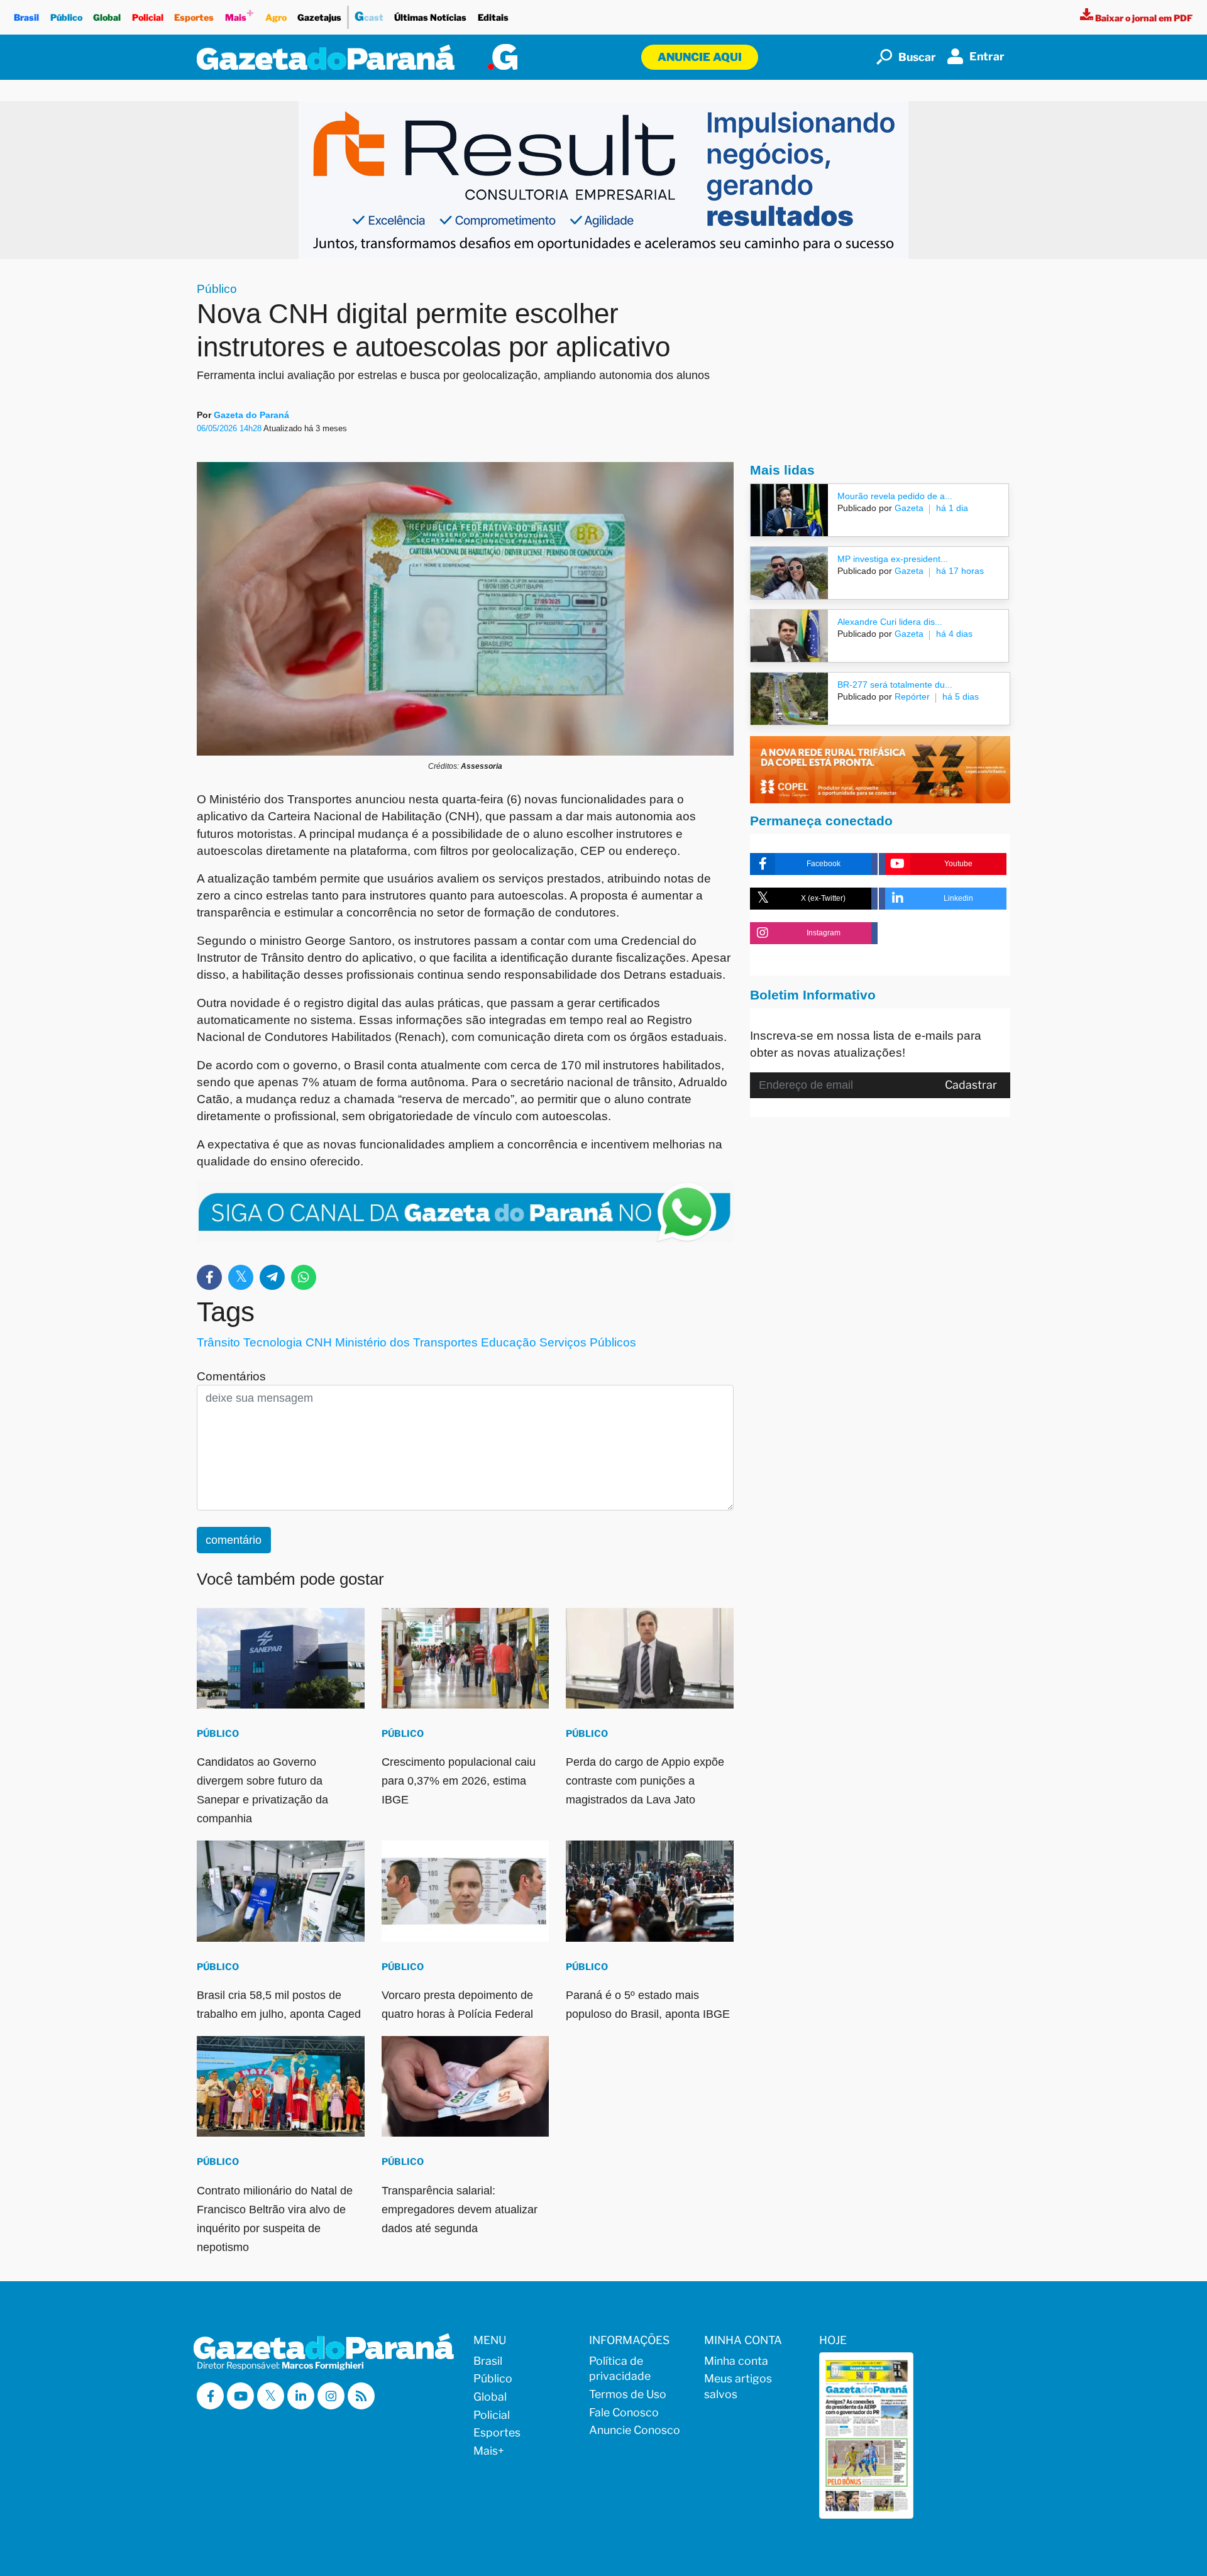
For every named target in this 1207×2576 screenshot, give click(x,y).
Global (107, 17)
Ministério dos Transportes (406, 1342)
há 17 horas (960, 571)
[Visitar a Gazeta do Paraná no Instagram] (331, 2396)
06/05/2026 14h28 (230, 428)
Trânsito (218, 1342)
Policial (148, 17)
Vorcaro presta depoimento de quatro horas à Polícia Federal (457, 2005)
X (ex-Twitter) (823, 898)
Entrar (987, 56)
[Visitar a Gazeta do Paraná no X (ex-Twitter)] (271, 2396)
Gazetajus (319, 17)
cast (369, 16)
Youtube (958, 864)
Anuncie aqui (700, 57)
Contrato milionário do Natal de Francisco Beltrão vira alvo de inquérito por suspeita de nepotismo (275, 2219)
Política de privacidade (620, 2369)
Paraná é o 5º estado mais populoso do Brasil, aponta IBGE (648, 2005)
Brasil (26, 17)
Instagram (824, 933)
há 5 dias (961, 696)
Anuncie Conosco (635, 2430)
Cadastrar (971, 1085)
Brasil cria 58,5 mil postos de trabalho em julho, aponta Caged (279, 2005)
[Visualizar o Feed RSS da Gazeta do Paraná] (361, 2396)
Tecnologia (273, 1342)
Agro (276, 17)
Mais (240, 14)
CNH (319, 1342)
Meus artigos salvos (738, 2386)
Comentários (231, 1376)
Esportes (194, 17)
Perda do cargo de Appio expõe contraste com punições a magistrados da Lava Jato (645, 1781)
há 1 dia (952, 508)
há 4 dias (954, 634)
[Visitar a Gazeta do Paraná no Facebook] (210, 2396)
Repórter (911, 696)
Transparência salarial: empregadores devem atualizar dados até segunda (460, 2210)
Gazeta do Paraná (251, 415)
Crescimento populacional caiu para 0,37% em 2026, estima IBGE (459, 1781)
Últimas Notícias (430, 17)
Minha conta (736, 2361)
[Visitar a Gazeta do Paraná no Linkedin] (301, 2396)
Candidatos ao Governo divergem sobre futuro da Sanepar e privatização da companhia (262, 1790)
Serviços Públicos (588, 1342)
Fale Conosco (624, 2412)
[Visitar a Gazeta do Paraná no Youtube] (240, 2396)
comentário (234, 1540)
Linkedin (958, 898)
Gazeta (908, 508)
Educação (509, 1342)
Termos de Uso (628, 2394)
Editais (493, 17)
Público (66, 17)
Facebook (824, 864)
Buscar (917, 57)
